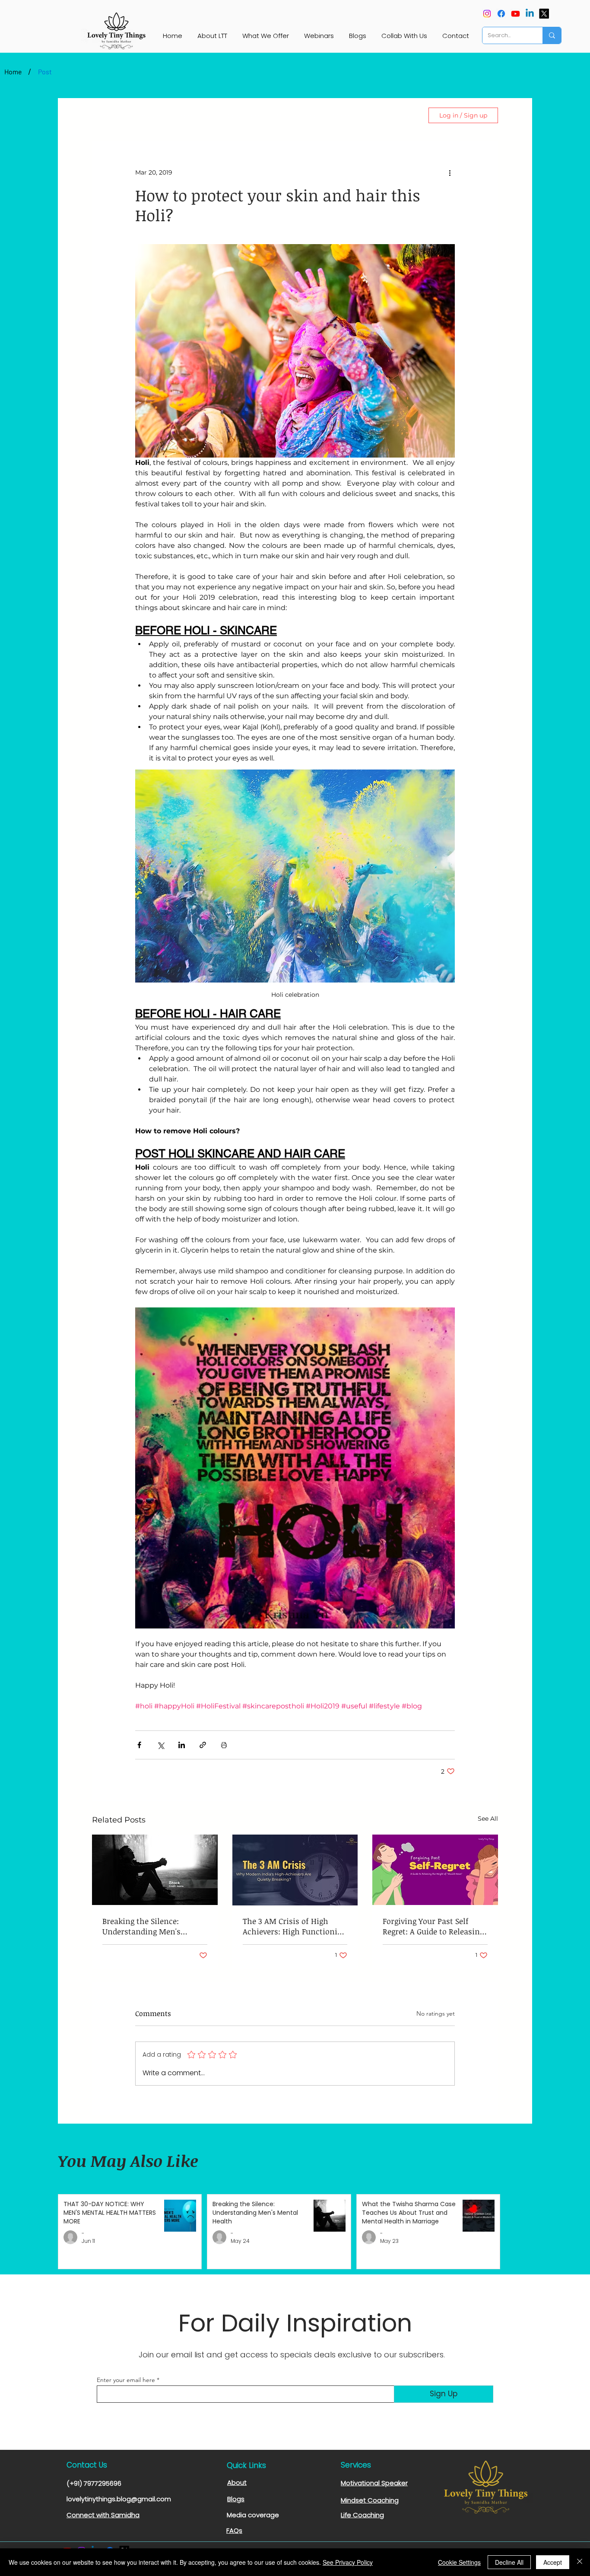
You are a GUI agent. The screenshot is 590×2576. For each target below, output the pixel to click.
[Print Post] (224, 1745)
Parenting (193, 116)
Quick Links (246, 2465)
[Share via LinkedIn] (182, 1745)
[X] (544, 14)
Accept (553, 2562)
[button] (407, 115)
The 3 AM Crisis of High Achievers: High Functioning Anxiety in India (295, 1926)
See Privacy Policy (348, 2562)
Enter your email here (126, 2380)
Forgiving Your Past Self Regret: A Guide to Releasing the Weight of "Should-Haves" (433, 1926)
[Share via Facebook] (139, 1745)
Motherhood (296, 116)
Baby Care (242, 116)
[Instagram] (487, 14)
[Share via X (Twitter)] (160, 1745)
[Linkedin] (530, 14)
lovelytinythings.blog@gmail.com (119, 2499)
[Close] (580, 2562)
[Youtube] (515, 14)
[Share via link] (203, 1745)
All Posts (105, 116)
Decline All (509, 2562)
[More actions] (450, 172)
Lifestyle (148, 116)
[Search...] (552, 35)
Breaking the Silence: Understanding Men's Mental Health (141, 1926)
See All (488, 1819)
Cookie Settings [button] (459, 2562)
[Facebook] (501, 14)
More (341, 116)
